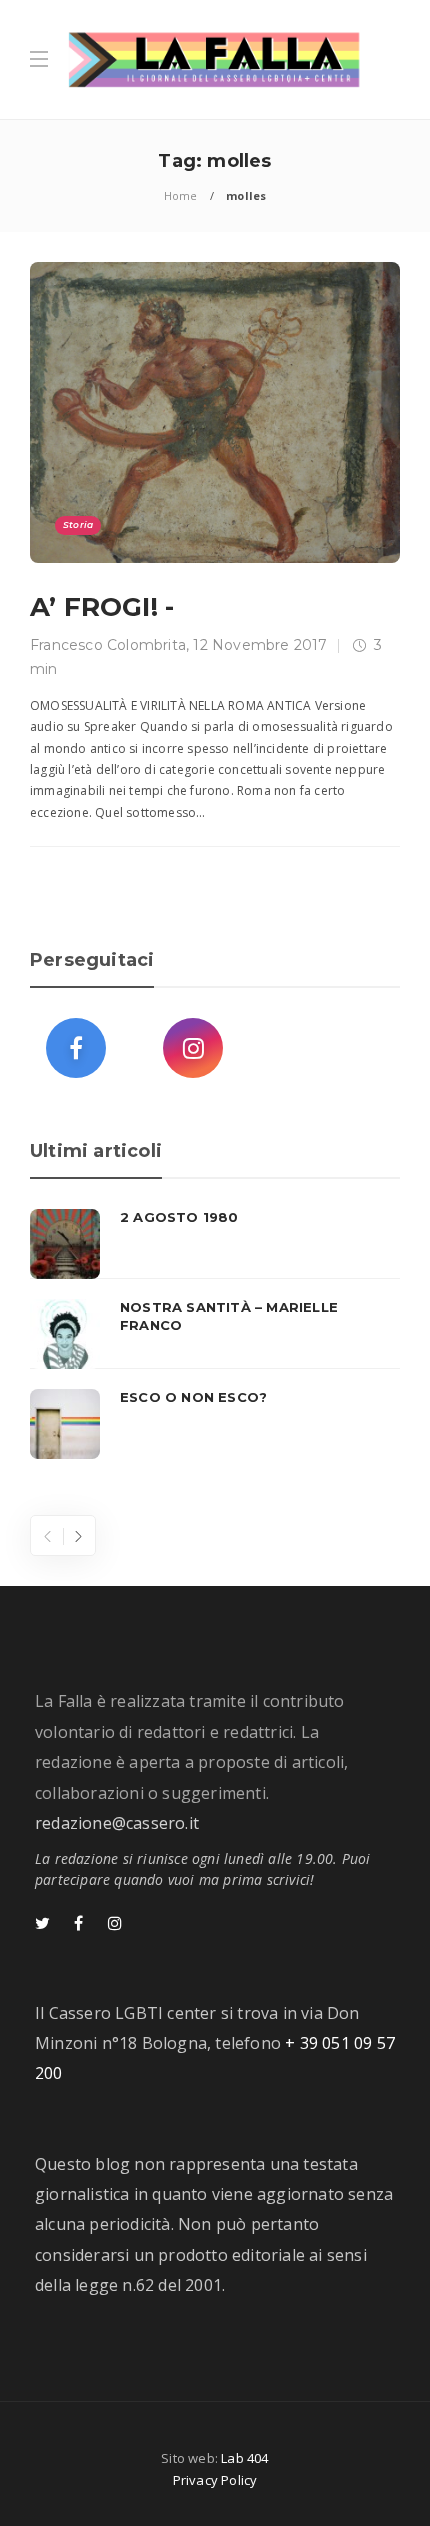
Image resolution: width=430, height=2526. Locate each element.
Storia (78, 524)
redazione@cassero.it (117, 1823)
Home (181, 195)
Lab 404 (244, 2458)
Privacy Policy (215, 2480)
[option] (215, 1334)
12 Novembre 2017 (260, 645)
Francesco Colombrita (108, 645)
